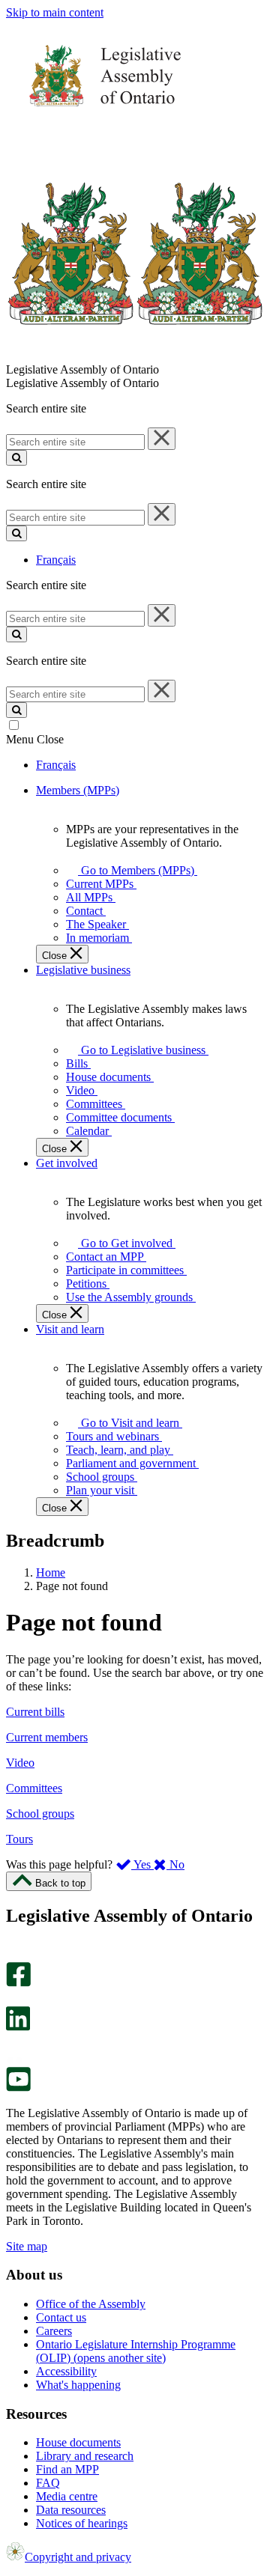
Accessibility (66, 2371)
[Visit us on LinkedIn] (18, 2027)
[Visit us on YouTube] (18, 2088)
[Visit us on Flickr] (15, 2060)
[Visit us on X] (14, 1999)
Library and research (85, 2456)
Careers (54, 2331)
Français (56, 560)
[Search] (16, 458)
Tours (19, 1839)
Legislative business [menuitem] (83, 970)
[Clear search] (162, 439)
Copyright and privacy (78, 2557)
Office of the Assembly (91, 2304)
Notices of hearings (82, 2523)
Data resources (71, 2510)
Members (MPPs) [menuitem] (78, 790)
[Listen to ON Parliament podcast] (13, 2046)
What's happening (78, 2385)
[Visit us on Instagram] (15, 1955)
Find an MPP (67, 2469)
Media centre (67, 2496)
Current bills (35, 1712)
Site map (27, 2246)
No (175, 1864)
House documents (78, 2442)
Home (51, 1572)
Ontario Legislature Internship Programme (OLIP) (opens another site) (136, 2351)
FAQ (48, 2483)
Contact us (61, 2317)
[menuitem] (135, 870)
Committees (34, 1788)
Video (20, 1763)
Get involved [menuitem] (67, 1163)
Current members (47, 1737)
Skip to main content (55, 12)
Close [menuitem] (56, 956)
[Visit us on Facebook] (18, 1983)
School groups (40, 1814)
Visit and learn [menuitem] (70, 1329)
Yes (142, 1864)
